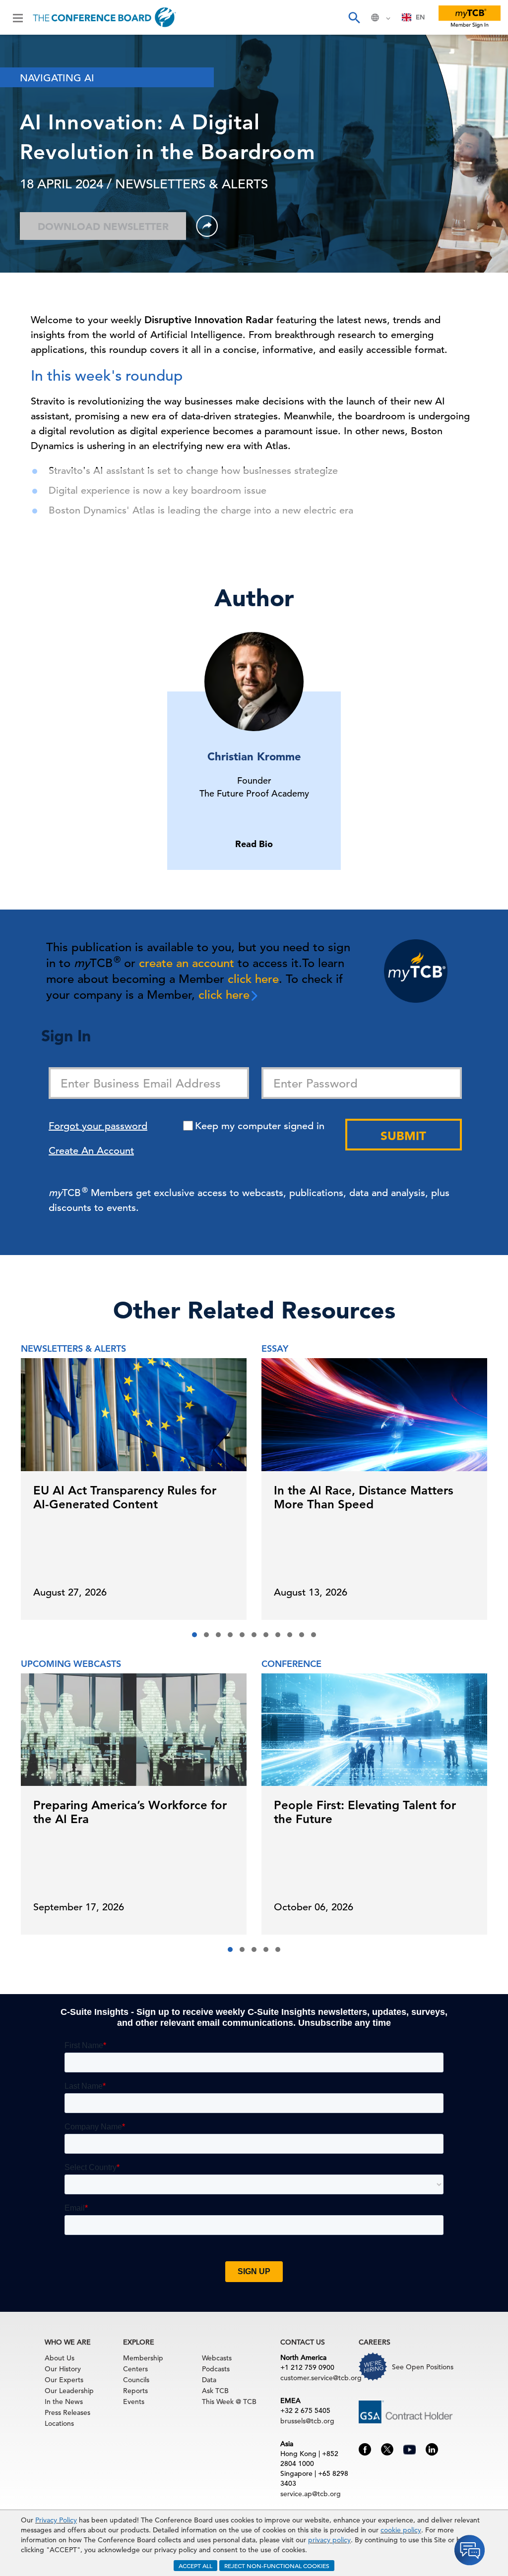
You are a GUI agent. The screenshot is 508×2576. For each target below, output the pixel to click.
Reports (135, 2391)
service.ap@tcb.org (311, 2494)
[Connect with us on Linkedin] (432, 2449)
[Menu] (18, 17)
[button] (194, 1635)
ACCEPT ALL (195, 2566)
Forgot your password (98, 1126)
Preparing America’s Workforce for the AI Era (130, 1812)
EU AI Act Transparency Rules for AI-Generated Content (125, 1497)
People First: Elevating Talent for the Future (365, 1812)
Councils (136, 2380)
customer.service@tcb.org (321, 2378)
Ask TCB (215, 2391)
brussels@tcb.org (307, 2421)
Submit (403, 1136)
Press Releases (67, 2412)
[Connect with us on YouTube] (410, 2448)
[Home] (104, 17)
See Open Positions (423, 2367)
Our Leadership (69, 2391)
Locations (59, 2423)
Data (209, 2380)
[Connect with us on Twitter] (387, 2449)
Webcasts (217, 2358)
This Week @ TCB (229, 2402)
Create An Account (91, 1151)
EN (420, 17)
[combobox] (413, 17)
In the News (64, 2402)
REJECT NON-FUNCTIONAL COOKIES (277, 2566)
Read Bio (254, 844)
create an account (187, 963)
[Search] (354, 17)
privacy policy (329, 2540)
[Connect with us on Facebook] (365, 2449)
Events (134, 2402)
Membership (143, 2358)
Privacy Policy (56, 2520)
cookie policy (401, 2530)
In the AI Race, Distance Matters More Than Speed (364, 1497)
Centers (135, 2369)
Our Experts (64, 2380)
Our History (63, 2369)
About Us (60, 2358)
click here (253, 979)
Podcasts (216, 2369)
